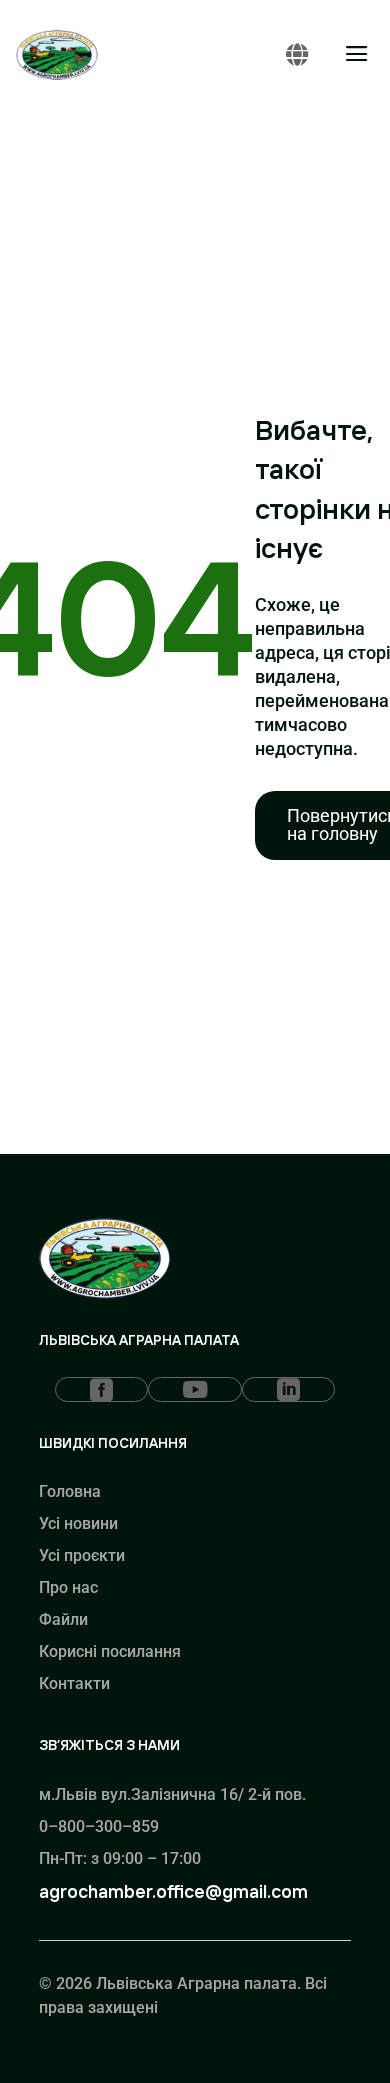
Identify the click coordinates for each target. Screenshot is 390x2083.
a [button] (357, 55)
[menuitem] (101, 1389)
